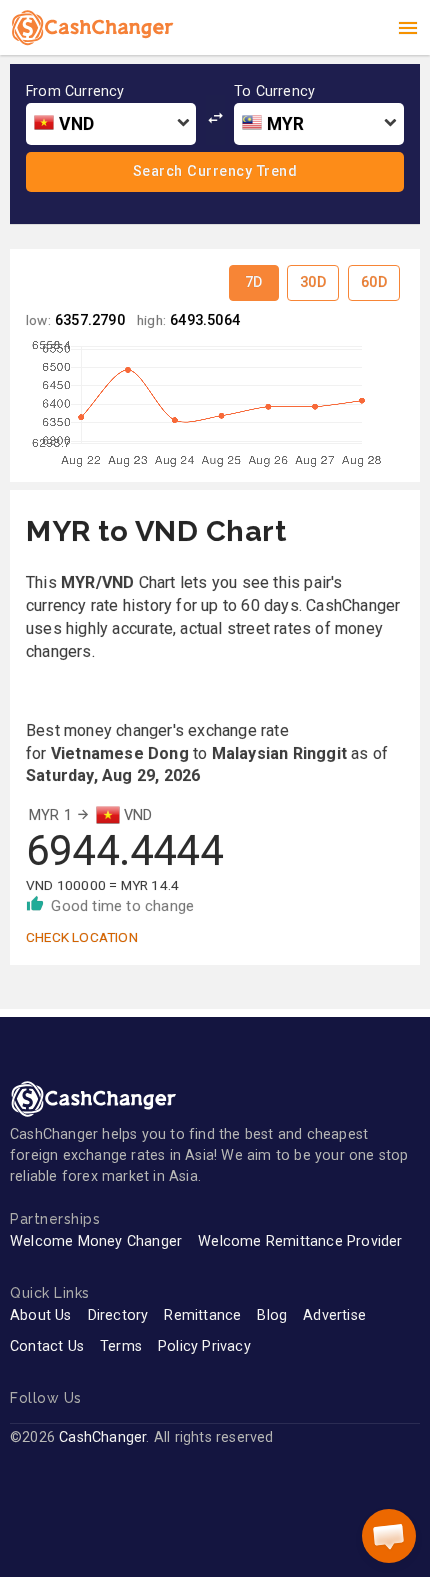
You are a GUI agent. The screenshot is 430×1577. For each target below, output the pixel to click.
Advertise (334, 1315)
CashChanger (102, 1437)
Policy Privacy (204, 1346)
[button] (389, 1536)
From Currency (75, 92)
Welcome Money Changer (96, 1241)
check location (82, 937)
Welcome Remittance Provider (300, 1241)
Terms (121, 1346)
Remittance (202, 1315)
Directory (118, 1315)
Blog (272, 1315)
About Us (41, 1315)
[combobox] (111, 124)
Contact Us (47, 1346)
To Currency (274, 92)
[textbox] (111, 124)
